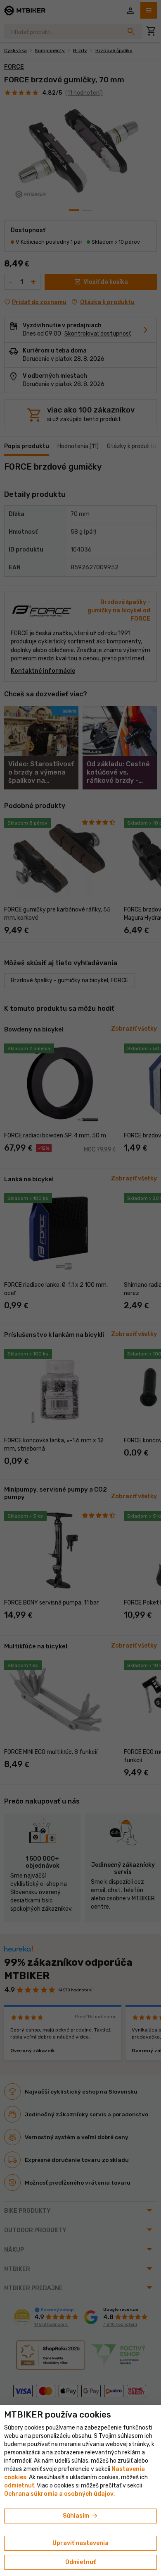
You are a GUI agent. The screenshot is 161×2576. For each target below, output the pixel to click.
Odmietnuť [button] (80, 2562)
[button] (19, 2486)
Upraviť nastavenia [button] (80, 2543)
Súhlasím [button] (81, 2516)
